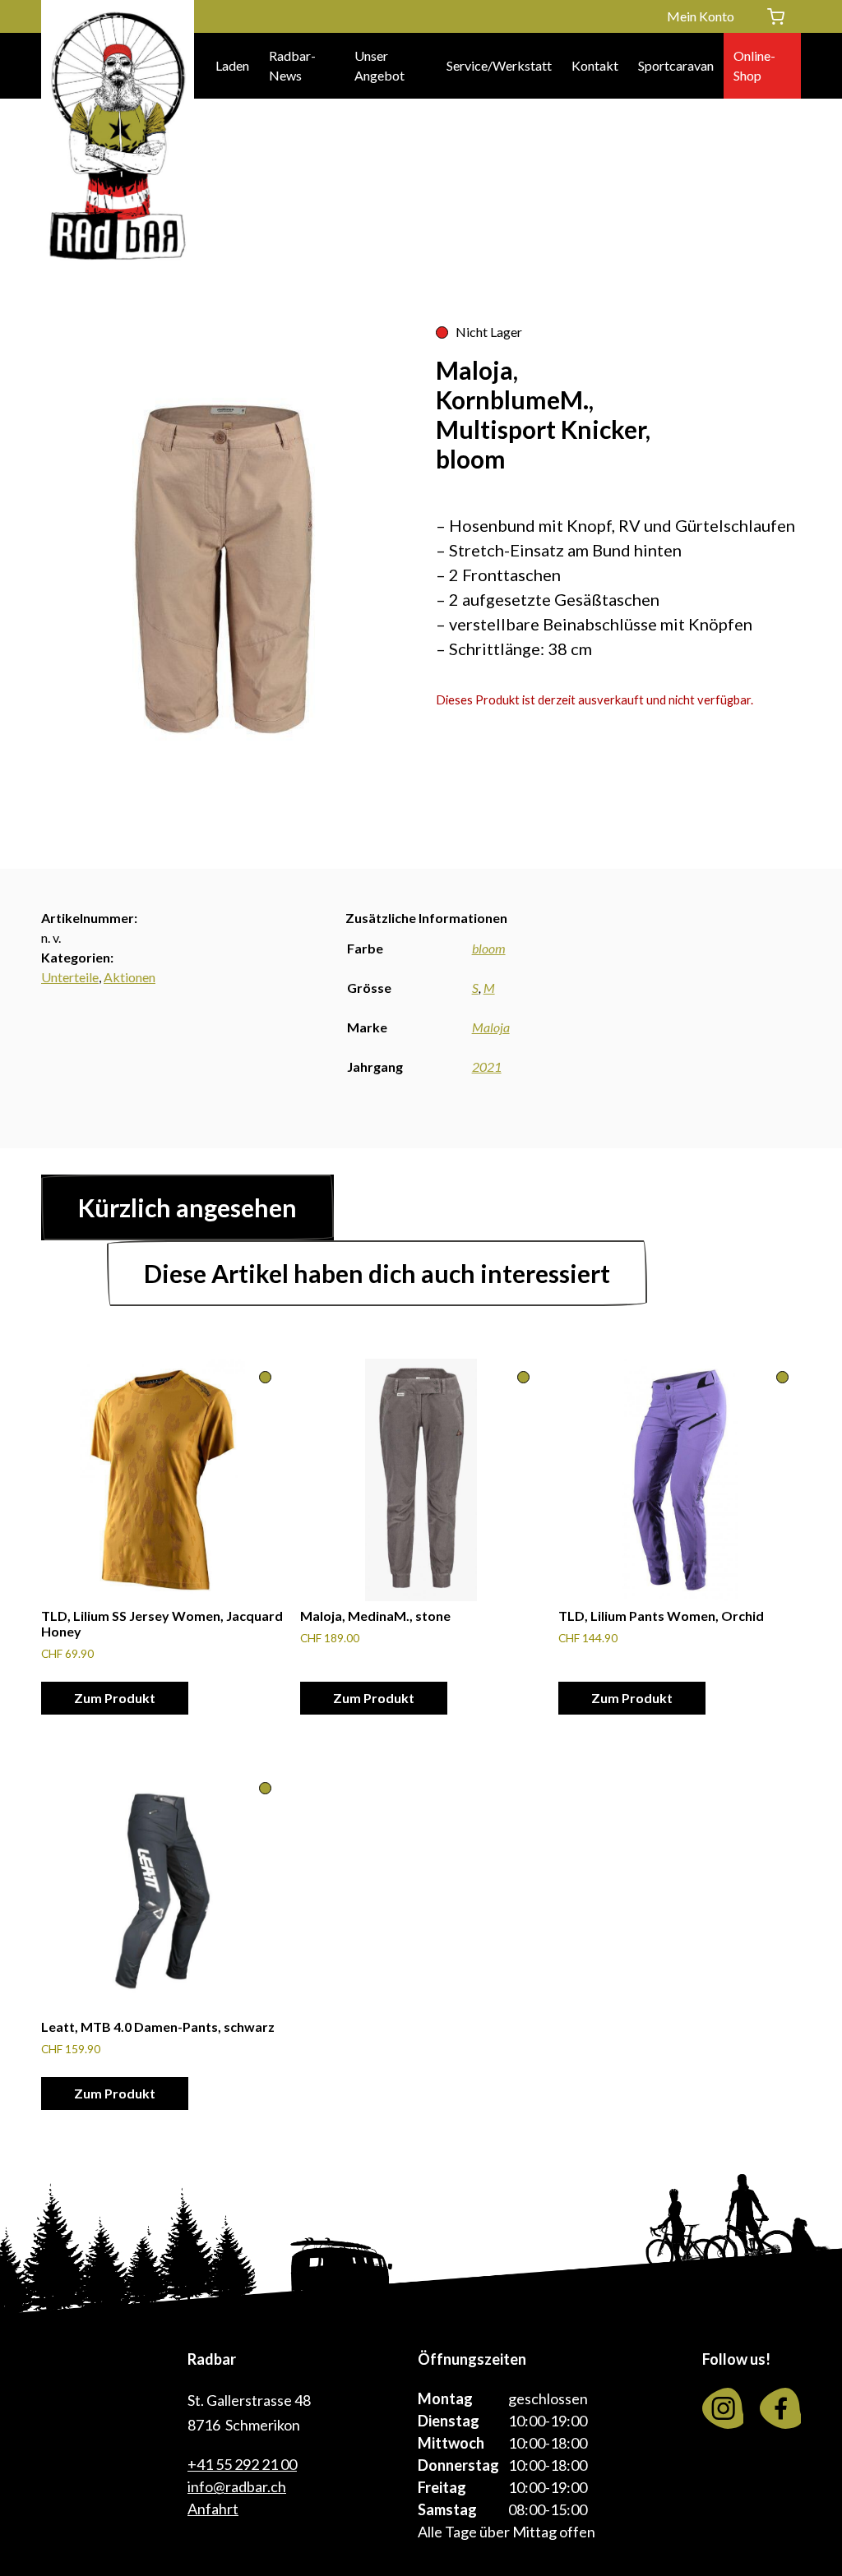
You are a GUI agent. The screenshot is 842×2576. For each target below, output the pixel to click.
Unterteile (70, 977)
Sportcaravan (676, 65)
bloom (489, 948)
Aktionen (130, 977)
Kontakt (595, 65)
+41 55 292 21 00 (242, 2464)
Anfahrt (213, 2509)
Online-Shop (754, 65)
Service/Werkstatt (499, 65)
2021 (487, 1066)
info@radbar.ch (237, 2486)
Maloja (491, 1027)
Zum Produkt (115, 1698)
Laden (232, 65)
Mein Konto (701, 16)
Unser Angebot (379, 65)
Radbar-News (292, 65)
